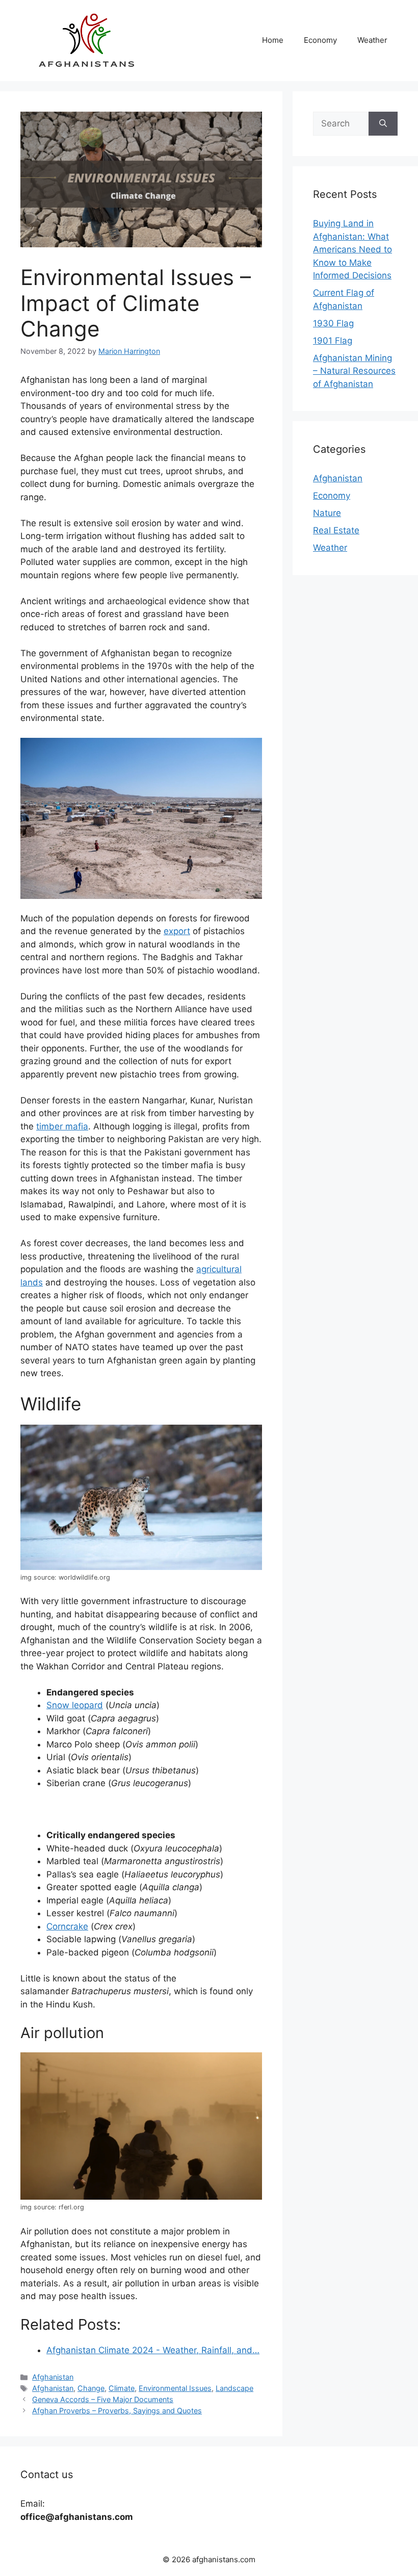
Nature (327, 513)
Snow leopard (75, 1705)
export (177, 931)
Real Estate (336, 530)
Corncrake (67, 1926)
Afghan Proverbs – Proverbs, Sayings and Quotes (117, 2411)
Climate (122, 2388)
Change (91, 2388)
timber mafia (62, 1126)
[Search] (383, 124)
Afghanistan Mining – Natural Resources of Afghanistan (354, 371)
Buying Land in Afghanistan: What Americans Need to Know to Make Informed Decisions (352, 249)
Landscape (234, 2388)
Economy (320, 40)
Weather (372, 40)
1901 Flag (333, 341)
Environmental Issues (175, 2388)
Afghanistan (53, 2377)
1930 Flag (333, 323)
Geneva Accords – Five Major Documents (103, 2399)
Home (273, 40)
